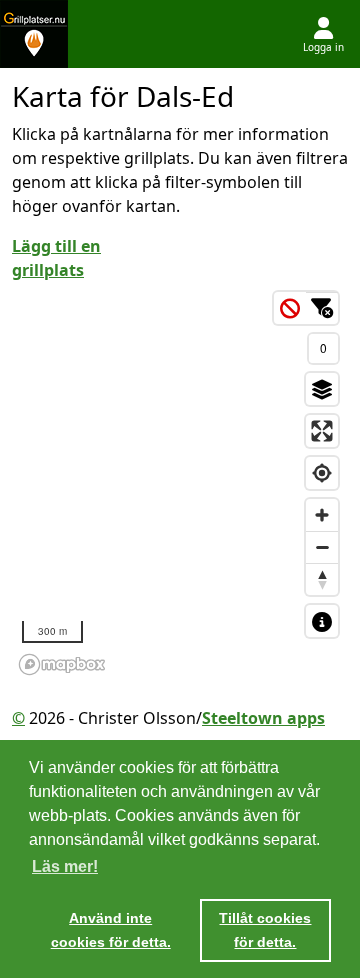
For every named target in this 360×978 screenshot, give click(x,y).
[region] (180, 482)
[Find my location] (322, 473)
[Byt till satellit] (322, 389)
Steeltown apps (263, 718)
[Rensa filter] (290, 308)
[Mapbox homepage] (62, 664)
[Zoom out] (322, 547)
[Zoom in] (322, 515)
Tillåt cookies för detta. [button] (265, 930)
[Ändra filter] (322, 308)
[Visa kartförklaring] (322, 621)
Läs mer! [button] (65, 866)
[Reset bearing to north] (322, 579)
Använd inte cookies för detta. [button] (111, 930)
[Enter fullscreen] (322, 431)
